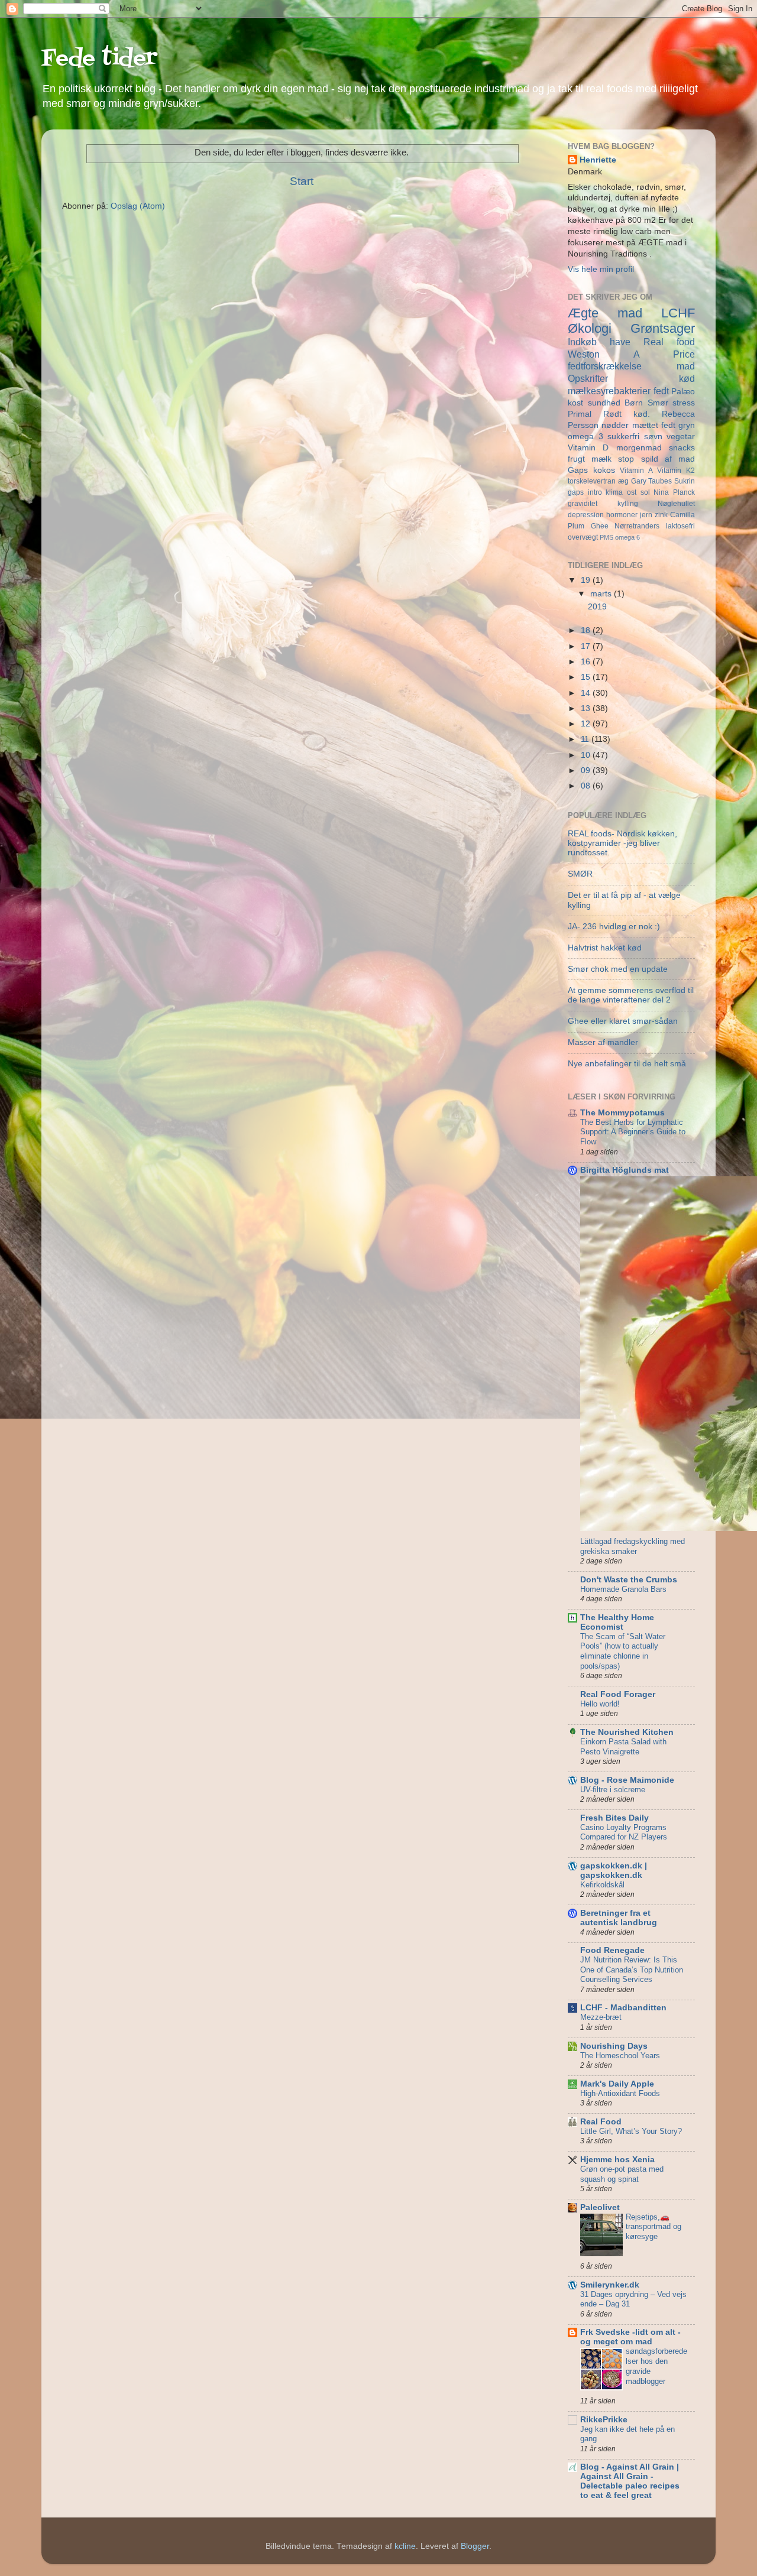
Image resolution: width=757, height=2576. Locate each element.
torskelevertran (592, 481)
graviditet (583, 504)
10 (587, 755)
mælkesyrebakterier (609, 391)
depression (586, 515)
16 (587, 662)
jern (646, 515)
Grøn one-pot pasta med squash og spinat (622, 2174)
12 (587, 724)
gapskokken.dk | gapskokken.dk (614, 1871)
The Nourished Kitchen (627, 1732)
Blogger (475, 2546)
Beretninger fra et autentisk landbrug (619, 1918)
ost (632, 492)
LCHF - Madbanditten (623, 2008)
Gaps (578, 470)
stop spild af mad (656, 459)
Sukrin (685, 481)
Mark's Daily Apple (617, 2084)
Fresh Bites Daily (614, 1818)
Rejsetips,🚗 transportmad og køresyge (654, 2227)
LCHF (678, 313)
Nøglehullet (676, 504)
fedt (661, 391)
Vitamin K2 (676, 471)
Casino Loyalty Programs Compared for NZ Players (624, 1832)
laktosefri (680, 526)
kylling (628, 504)
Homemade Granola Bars (623, 1589)
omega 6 (627, 537)
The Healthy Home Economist (617, 1622)
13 (587, 708)
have (620, 342)
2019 (597, 607)
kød (687, 378)
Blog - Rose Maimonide (627, 1780)
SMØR (580, 874)
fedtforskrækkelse (605, 366)
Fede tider (99, 59)
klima (614, 492)
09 (587, 770)
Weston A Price (631, 354)
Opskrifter (588, 378)
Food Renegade (612, 1950)
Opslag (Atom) (138, 206)
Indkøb (582, 342)
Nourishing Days (614, 2046)
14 (587, 693)
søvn (653, 437)
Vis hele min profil (601, 269)
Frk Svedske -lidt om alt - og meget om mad (630, 2337)
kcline (405, 2546)
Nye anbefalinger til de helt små (627, 1064)
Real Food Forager (618, 1694)
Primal (580, 414)
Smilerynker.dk (610, 2285)
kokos (604, 470)
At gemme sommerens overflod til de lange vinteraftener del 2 (631, 995)
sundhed (604, 403)
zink (661, 515)
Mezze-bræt (601, 2017)
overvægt (583, 537)
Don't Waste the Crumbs (629, 1580)
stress (684, 403)
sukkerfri (623, 437)
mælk (601, 459)
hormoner (622, 515)
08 (587, 786)
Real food (669, 342)
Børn (634, 403)
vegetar (681, 437)
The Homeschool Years (620, 2056)
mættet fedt (654, 425)
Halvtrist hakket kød (605, 948)
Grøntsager (663, 328)
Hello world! (600, 1704)
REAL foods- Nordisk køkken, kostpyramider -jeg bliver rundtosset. (622, 843)
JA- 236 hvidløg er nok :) (614, 927)
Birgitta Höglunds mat (625, 1170)
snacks (682, 448)
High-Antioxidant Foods (620, 2093)
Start (302, 181)
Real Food (601, 2122)
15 (587, 677)
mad (686, 366)
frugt (576, 459)
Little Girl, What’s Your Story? (631, 2131)
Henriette (598, 160)
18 (587, 630)
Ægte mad (605, 313)
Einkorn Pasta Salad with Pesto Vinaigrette (623, 1747)
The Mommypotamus (622, 1113)
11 (586, 739)
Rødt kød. (627, 414)
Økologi (590, 328)
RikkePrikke (604, 2420)
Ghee (600, 526)
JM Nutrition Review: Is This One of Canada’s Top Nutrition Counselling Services (632, 1970)
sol (645, 492)
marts (602, 594)
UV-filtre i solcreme (613, 1790)
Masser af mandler (603, 1042)
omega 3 (585, 437)
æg (623, 481)
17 (587, 646)
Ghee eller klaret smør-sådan (623, 1021)
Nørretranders (637, 526)
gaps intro (585, 492)
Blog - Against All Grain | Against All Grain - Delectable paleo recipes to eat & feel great (630, 2481)
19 (587, 580)
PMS (606, 537)
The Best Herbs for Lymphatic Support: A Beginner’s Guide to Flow (633, 1132)
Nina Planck (674, 492)
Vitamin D (588, 448)
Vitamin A (636, 471)
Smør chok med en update (618, 969)
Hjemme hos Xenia (617, 2160)
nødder (615, 425)
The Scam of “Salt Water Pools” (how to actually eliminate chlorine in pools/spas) (623, 1651)
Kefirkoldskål (602, 1885)
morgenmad (639, 448)
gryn (687, 425)
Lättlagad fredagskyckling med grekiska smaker (633, 1546)
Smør (658, 403)
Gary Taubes (652, 481)
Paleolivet (600, 2207)
